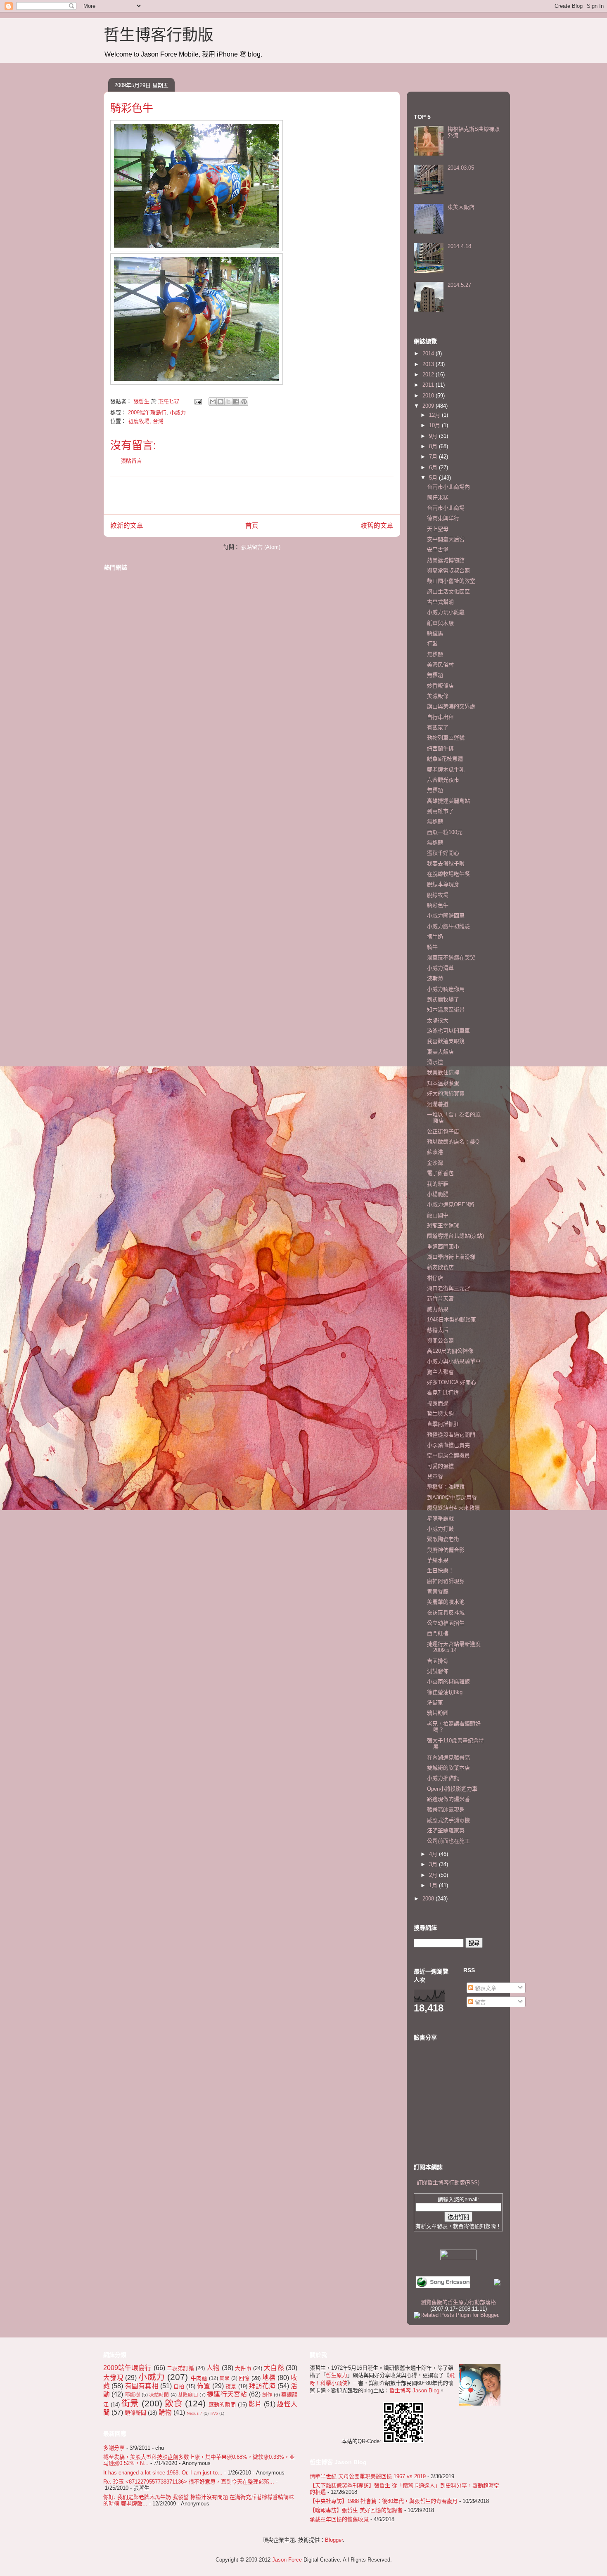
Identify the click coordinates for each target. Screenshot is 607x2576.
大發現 (113, 2378)
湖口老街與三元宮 (448, 1288)
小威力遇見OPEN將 (451, 1204)
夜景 (231, 2386)
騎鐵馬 (435, 633)
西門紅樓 (438, 1633)
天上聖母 (438, 529)
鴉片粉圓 (438, 1713)
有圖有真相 (142, 2386)
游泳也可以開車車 (448, 1031)
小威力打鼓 (440, 1529)
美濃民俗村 (440, 665)
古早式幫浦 (440, 602)
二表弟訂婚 (180, 2368)
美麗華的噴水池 (446, 1602)
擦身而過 (438, 1403)
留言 (479, 2002)
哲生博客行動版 (159, 35)
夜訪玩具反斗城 (446, 1613)
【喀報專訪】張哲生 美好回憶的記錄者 (356, 2510)
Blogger (334, 2540)
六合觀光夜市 (443, 780)
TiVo (214, 2413)
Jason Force (287, 2560)
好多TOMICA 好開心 (452, 1382)
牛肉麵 (199, 2378)
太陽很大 (438, 1020)
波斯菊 (435, 978)
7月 (434, 457)
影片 (255, 2404)
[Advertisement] (252, 496)
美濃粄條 (438, 696)
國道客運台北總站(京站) (455, 1236)
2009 (429, 406)
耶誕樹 (133, 2395)
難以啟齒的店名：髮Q (453, 1142)
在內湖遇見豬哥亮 (448, 1757)
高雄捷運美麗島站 (448, 801)
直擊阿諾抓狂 (443, 1424)
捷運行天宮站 (227, 2394)
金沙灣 (435, 1163)
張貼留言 (131, 461)
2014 (429, 353)
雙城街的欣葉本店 (448, 1768)
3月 (434, 1864)
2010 (429, 396)
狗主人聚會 (440, 1372)
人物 (213, 2368)
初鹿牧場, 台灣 (146, 421)
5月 (434, 478)
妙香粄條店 (440, 686)
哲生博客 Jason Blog (414, 2390)
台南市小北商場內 (448, 487)
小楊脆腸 (438, 1194)
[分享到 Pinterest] (244, 402)
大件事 (243, 2368)
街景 (130, 2403)
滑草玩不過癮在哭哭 (451, 958)
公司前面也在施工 (448, 1841)
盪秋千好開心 (443, 853)
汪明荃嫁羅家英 (446, 1830)
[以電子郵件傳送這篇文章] (213, 402)
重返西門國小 (443, 1247)
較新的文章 (127, 526)
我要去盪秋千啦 (446, 864)
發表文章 (485, 1988)
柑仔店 (435, 1278)
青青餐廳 (438, 1592)
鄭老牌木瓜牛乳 (446, 769)
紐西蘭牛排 (440, 748)
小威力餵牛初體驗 (448, 926)
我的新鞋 (438, 1184)
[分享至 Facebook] (236, 402)
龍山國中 (438, 1215)
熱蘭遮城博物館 (446, 560)
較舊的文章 (377, 526)
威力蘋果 (438, 1309)
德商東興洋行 (443, 518)
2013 (429, 364)
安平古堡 (438, 549)
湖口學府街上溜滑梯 (451, 1257)
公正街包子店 (443, 1131)
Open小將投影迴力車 (452, 1789)
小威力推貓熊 (443, 1778)
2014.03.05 (461, 168)
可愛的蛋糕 (440, 1466)
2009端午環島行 (147, 412)
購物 (165, 2412)
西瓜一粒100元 (445, 832)
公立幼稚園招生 (446, 1623)
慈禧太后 (438, 1330)
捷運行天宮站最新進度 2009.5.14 (454, 1647)
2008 (429, 1899)
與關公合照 (440, 1341)
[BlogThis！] (221, 402)
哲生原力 (337, 2375)
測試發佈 (438, 1671)
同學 (225, 2378)
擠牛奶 (435, 937)
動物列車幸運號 (446, 738)
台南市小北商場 (446, 508)
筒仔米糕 (438, 497)
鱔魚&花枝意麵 (445, 759)
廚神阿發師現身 (446, 1581)
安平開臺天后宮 (446, 539)
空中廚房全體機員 (448, 1455)
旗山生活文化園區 (448, 592)
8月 (434, 446)
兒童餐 (435, 1476)
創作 (267, 2395)
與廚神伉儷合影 (446, 1550)
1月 (434, 1885)
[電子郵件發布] (198, 401)
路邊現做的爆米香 (448, 1799)
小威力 (178, 412)
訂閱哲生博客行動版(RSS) (448, 2183)
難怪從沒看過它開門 (451, 1435)
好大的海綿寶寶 (446, 1093)
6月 (434, 467)
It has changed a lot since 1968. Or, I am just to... (163, 2473)
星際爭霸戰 (440, 1518)
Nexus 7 (194, 2413)
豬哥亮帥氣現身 (446, 1809)
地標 (269, 2378)
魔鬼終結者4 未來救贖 (453, 1508)
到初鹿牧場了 (443, 999)
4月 (434, 1854)
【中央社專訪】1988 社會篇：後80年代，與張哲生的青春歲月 (384, 2501)
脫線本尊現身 (443, 884)
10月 (435, 425)
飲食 (174, 2403)
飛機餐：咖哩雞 (446, 1487)
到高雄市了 (440, 811)
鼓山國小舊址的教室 (451, 581)
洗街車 (435, 1703)
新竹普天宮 (440, 1299)
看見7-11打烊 (443, 1393)
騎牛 (432, 947)
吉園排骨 (438, 1661)
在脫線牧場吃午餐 (448, 874)
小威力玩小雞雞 (446, 612)
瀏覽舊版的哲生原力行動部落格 (458, 2302)
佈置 (204, 2386)
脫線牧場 (438, 895)
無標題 (435, 654)
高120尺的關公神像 (450, 1351)
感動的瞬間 (222, 2405)
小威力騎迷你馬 (446, 989)
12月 (435, 415)
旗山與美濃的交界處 (451, 706)
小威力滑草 (440, 968)
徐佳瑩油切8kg (445, 1692)
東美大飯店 (461, 207)
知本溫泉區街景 (446, 1010)
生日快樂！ (440, 1570)
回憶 (244, 2378)
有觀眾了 (438, 727)
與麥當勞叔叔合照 (448, 571)
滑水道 (435, 1062)
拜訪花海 (262, 2386)
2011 (429, 385)
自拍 (179, 2386)
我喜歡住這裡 (443, 1072)
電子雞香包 (440, 1173)
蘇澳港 (435, 1152)
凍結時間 (159, 2395)
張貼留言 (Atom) (261, 547)
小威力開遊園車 (446, 916)
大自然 (274, 2368)
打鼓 (432, 644)
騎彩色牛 (438, 905)
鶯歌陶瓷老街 (443, 1539)
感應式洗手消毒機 (448, 1820)
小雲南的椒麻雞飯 (448, 1681)
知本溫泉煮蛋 (443, 1083)
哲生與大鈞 (440, 1414)
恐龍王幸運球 (443, 1225)
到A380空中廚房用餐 (452, 1497)
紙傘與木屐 (440, 623)
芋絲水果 (438, 1560)
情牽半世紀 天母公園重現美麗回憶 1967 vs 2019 (368, 2476)
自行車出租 (440, 717)
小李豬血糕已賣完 (448, 1445)
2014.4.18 (459, 246)
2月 (434, 1875)
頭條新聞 (135, 2413)
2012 (429, 375)
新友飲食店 (440, 1267)
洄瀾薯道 (438, 1104)
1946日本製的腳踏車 (452, 1320)
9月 (434, 436)
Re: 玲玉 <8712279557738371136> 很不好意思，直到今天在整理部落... (189, 2482)
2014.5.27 (459, 285)
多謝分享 (114, 2448)
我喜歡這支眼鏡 (446, 1041)
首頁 (252, 526)
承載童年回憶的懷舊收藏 (339, 2519)
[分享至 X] (228, 402)
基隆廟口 (188, 2395)
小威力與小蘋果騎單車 (454, 1361)
